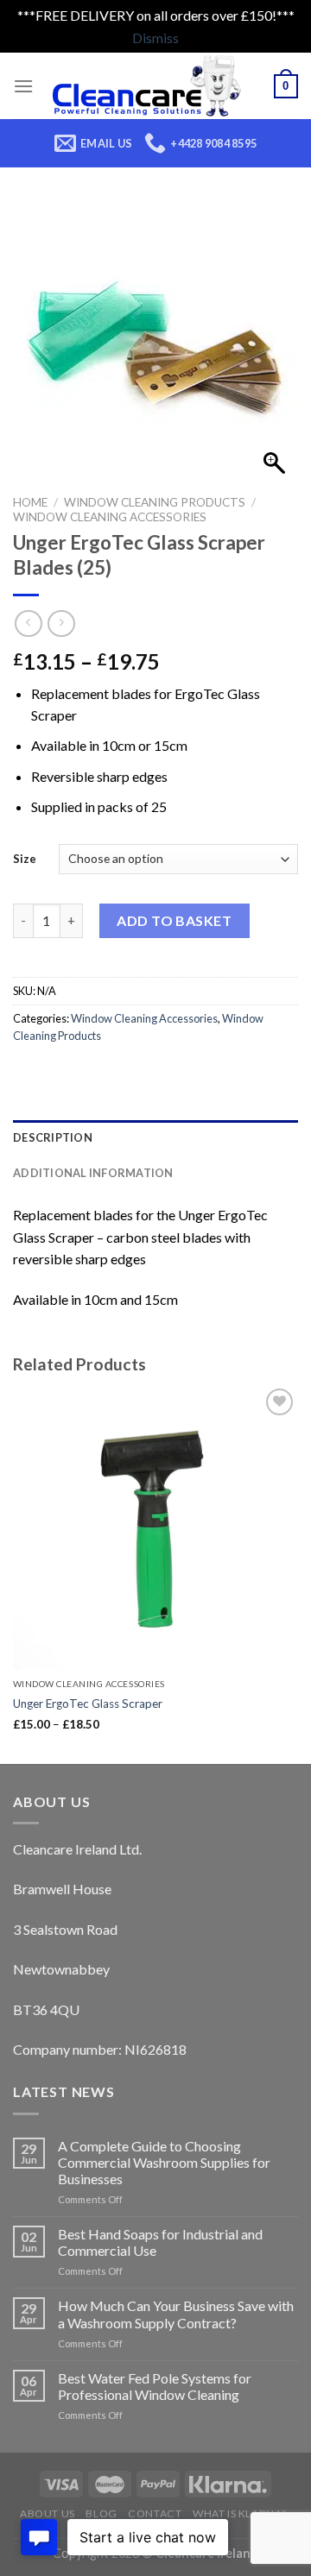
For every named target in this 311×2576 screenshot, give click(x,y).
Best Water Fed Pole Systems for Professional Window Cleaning (155, 2386)
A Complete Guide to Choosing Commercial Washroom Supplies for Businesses (164, 2162)
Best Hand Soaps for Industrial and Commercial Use (160, 2242)
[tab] (155, 1137)
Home (30, 502)
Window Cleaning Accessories (110, 517)
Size (25, 859)
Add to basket (174, 920)
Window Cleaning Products (155, 502)
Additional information (93, 1173)
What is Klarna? (240, 2513)
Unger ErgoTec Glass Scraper (88, 1704)
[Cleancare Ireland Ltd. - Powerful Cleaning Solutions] (154, 86)
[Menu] (23, 86)
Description (53, 1137)
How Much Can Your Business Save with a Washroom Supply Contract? (176, 2314)
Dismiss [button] (155, 38)
